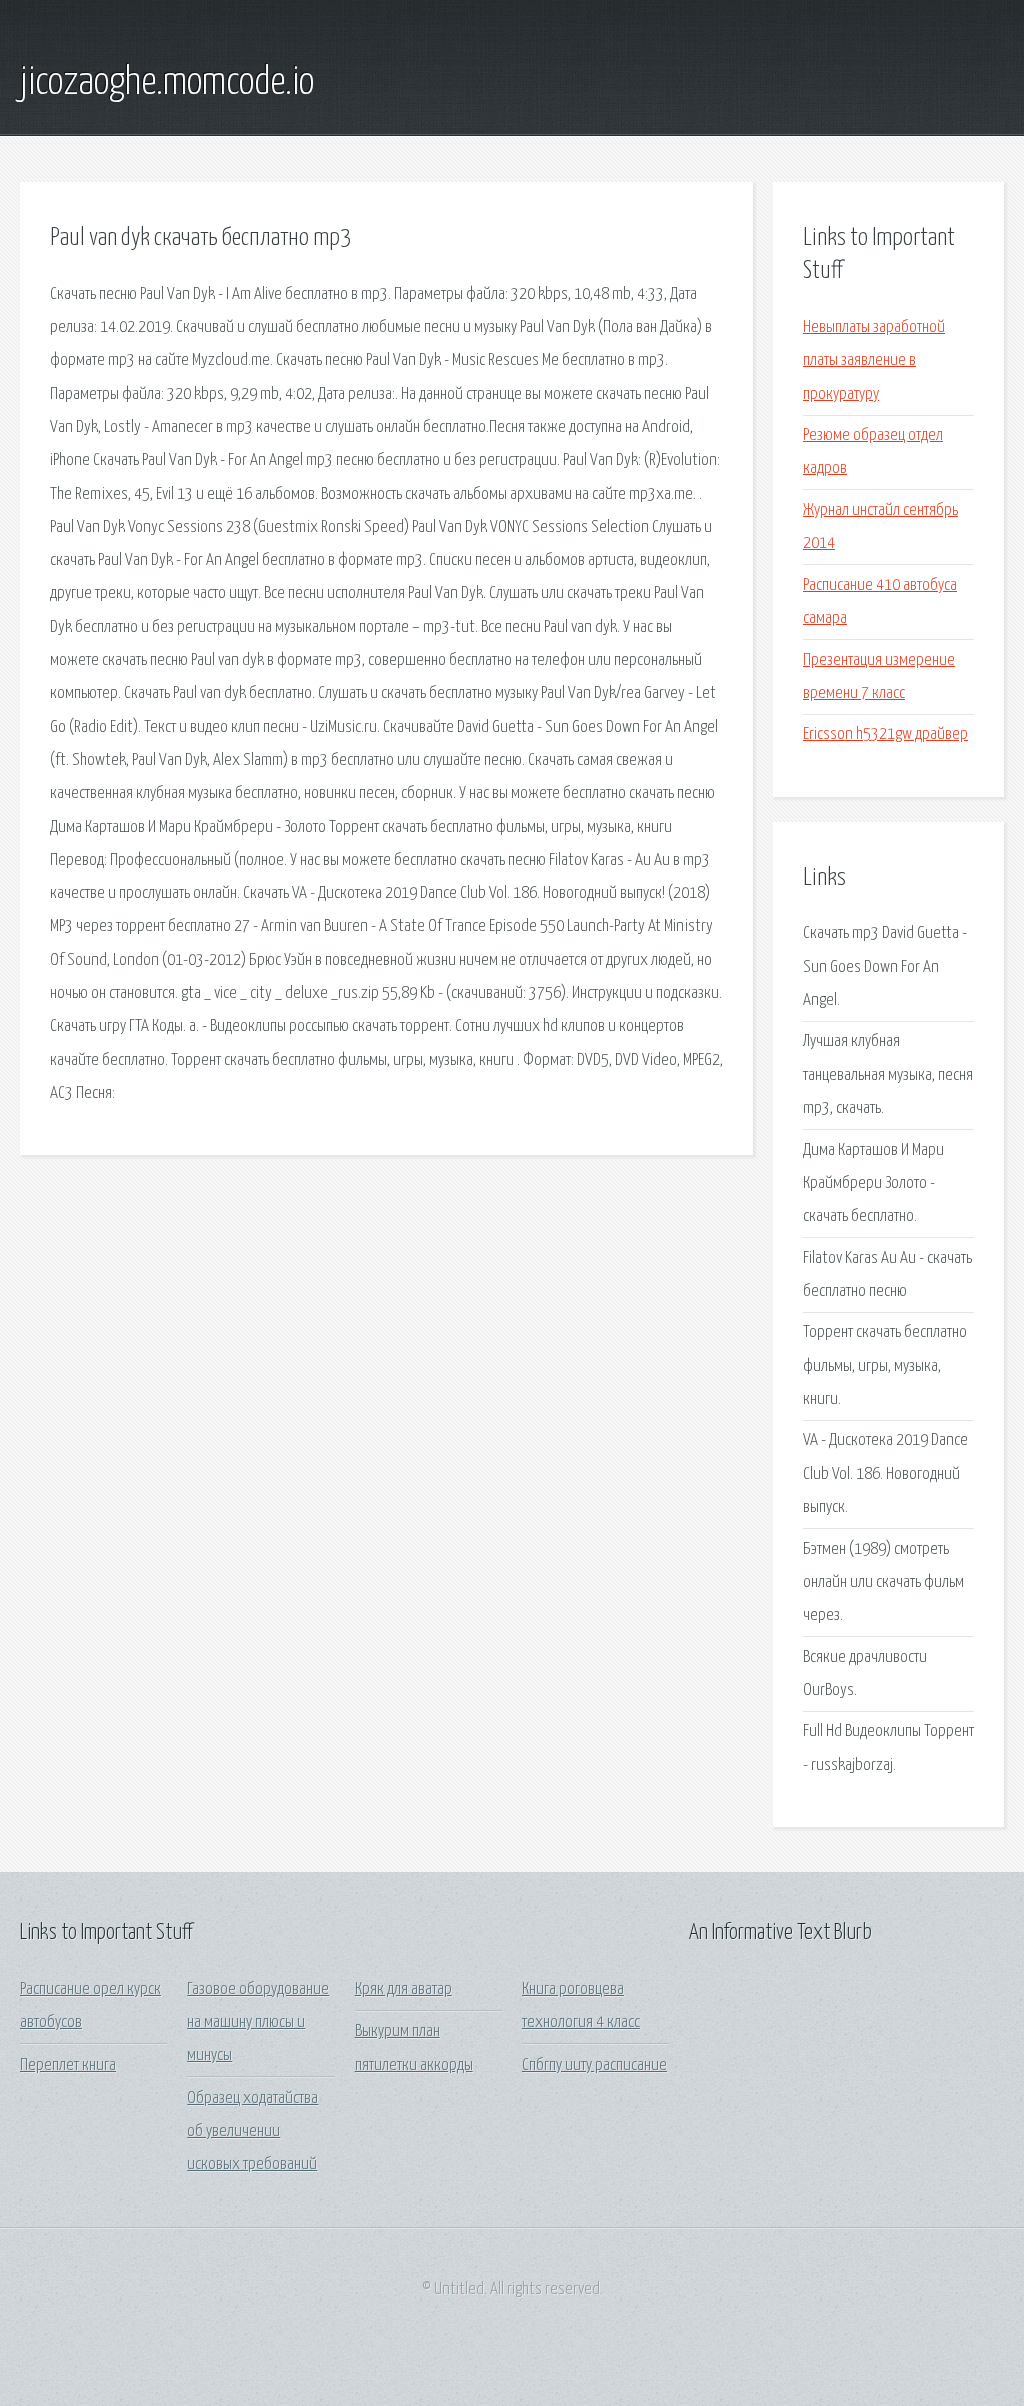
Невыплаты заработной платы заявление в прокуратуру (874, 361)
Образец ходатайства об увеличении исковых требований (252, 2132)
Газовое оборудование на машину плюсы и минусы (258, 2023)
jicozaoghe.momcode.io (167, 83)
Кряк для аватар (403, 1989)
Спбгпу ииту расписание (594, 2065)
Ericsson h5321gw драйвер (885, 734)
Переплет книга (68, 2065)
